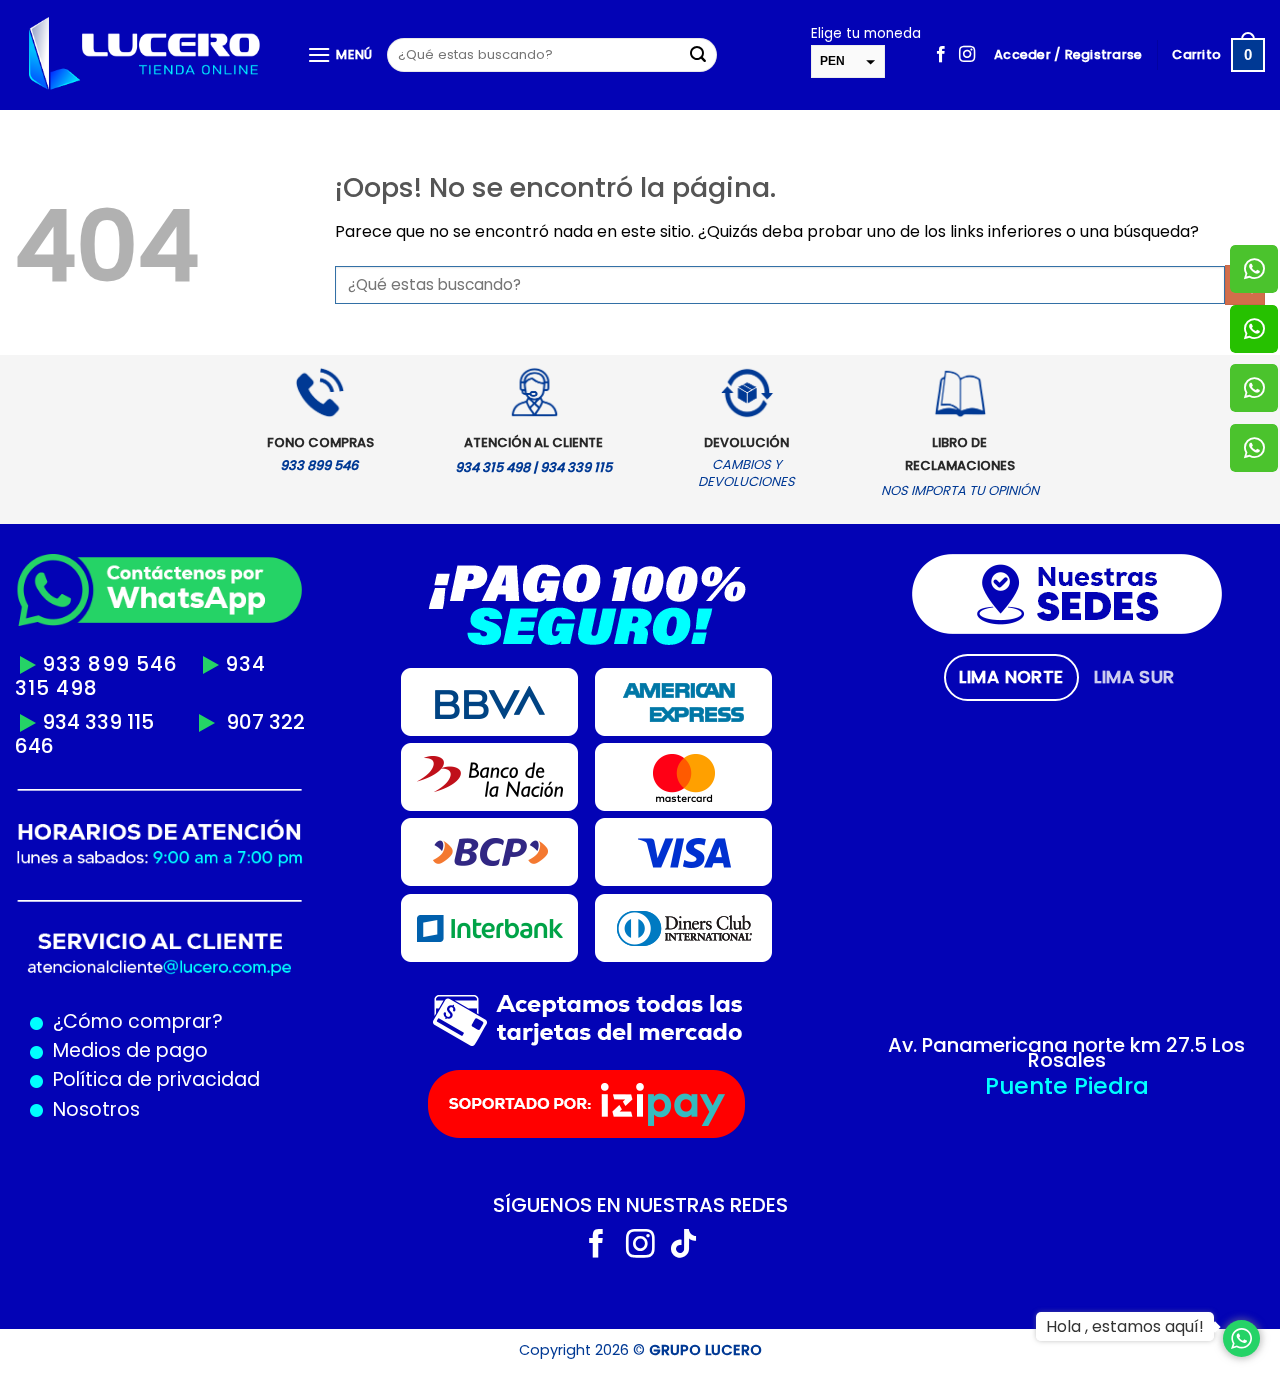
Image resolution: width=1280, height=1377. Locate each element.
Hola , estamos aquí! (1125, 1326)
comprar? (173, 1021)
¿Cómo (88, 1021)
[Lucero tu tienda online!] (146, 55)
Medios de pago (125, 1050)
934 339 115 (98, 722)
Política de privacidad (151, 1079)
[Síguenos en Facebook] (941, 55)
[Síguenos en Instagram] (967, 55)
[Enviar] (698, 55)
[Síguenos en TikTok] (683, 1246)
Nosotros (96, 1109)
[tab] (1011, 677)
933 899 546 (110, 664)
